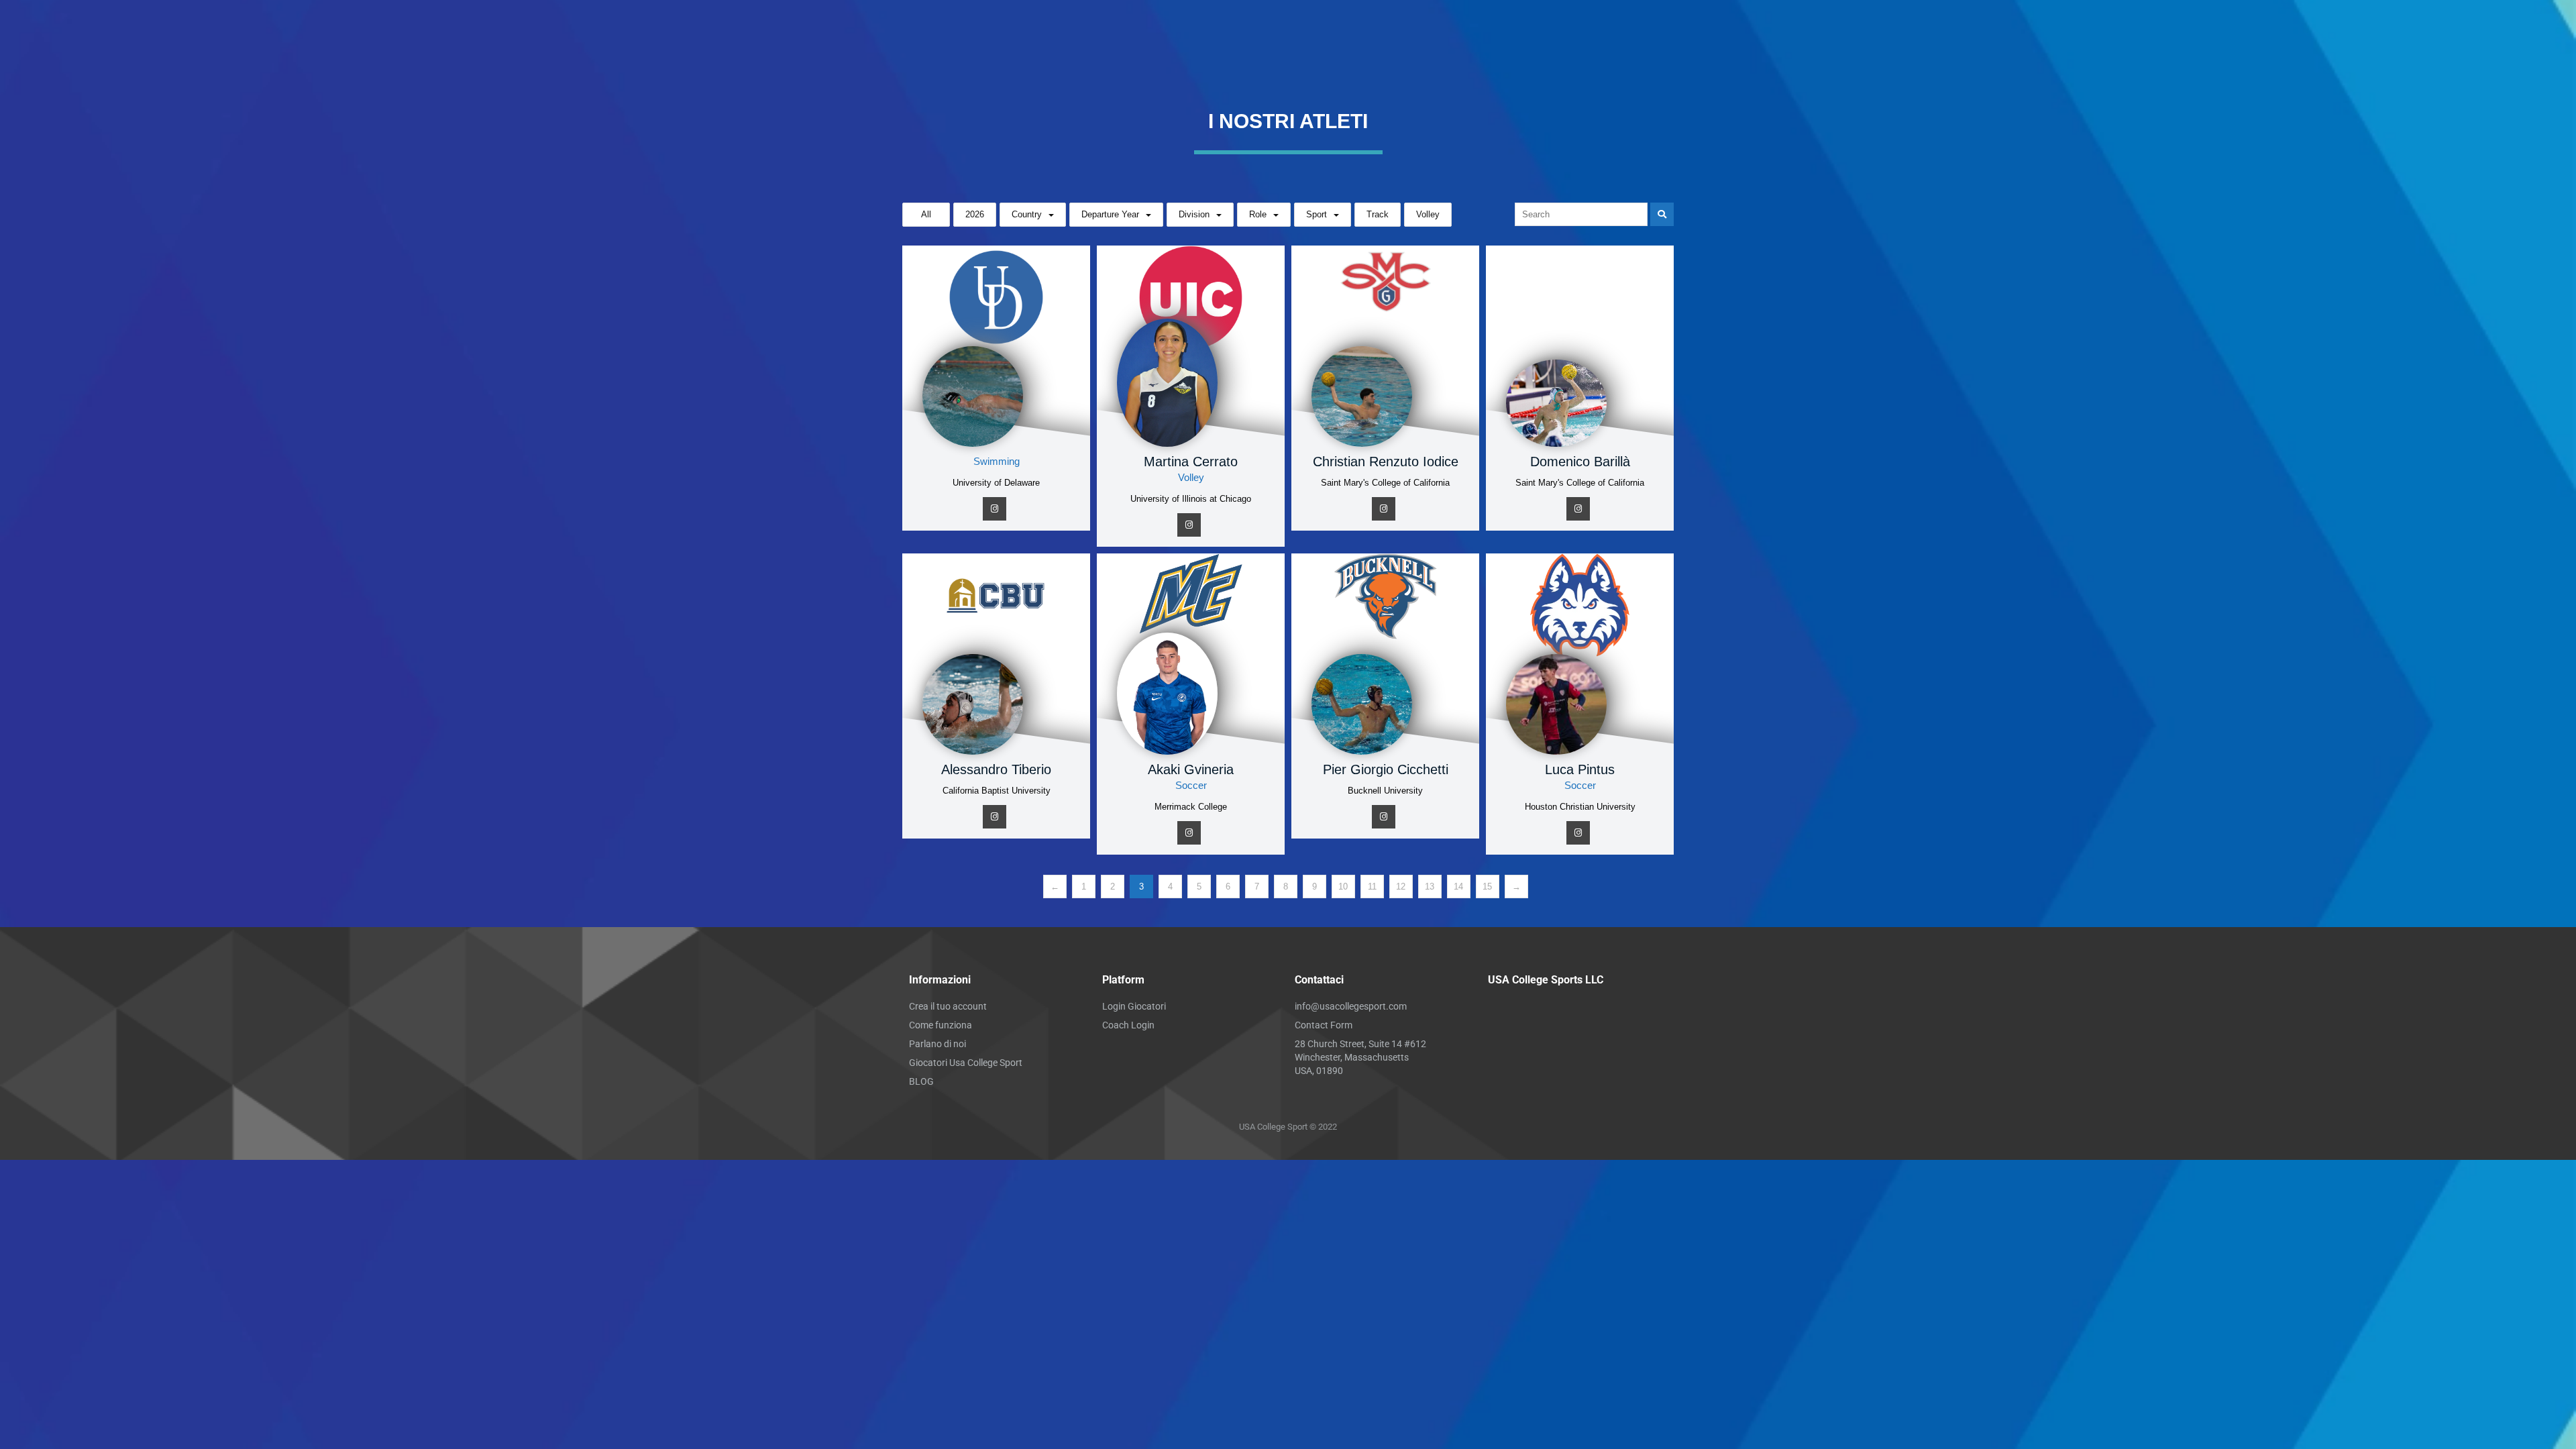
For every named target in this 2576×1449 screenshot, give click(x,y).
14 (1458, 887)
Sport (1317, 214)
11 (1372, 887)
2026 (975, 214)
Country (1027, 214)
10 (1343, 887)
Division (1194, 214)
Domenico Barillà (1580, 462)
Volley (1428, 214)
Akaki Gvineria (1191, 769)
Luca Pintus (1580, 769)
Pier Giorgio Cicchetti (1386, 769)
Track (1378, 214)
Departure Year (1110, 214)
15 (1487, 887)
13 (1430, 887)
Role (1258, 214)
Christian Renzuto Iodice (1386, 462)
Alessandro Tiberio (996, 769)
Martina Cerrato (1191, 462)
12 (1401, 887)
